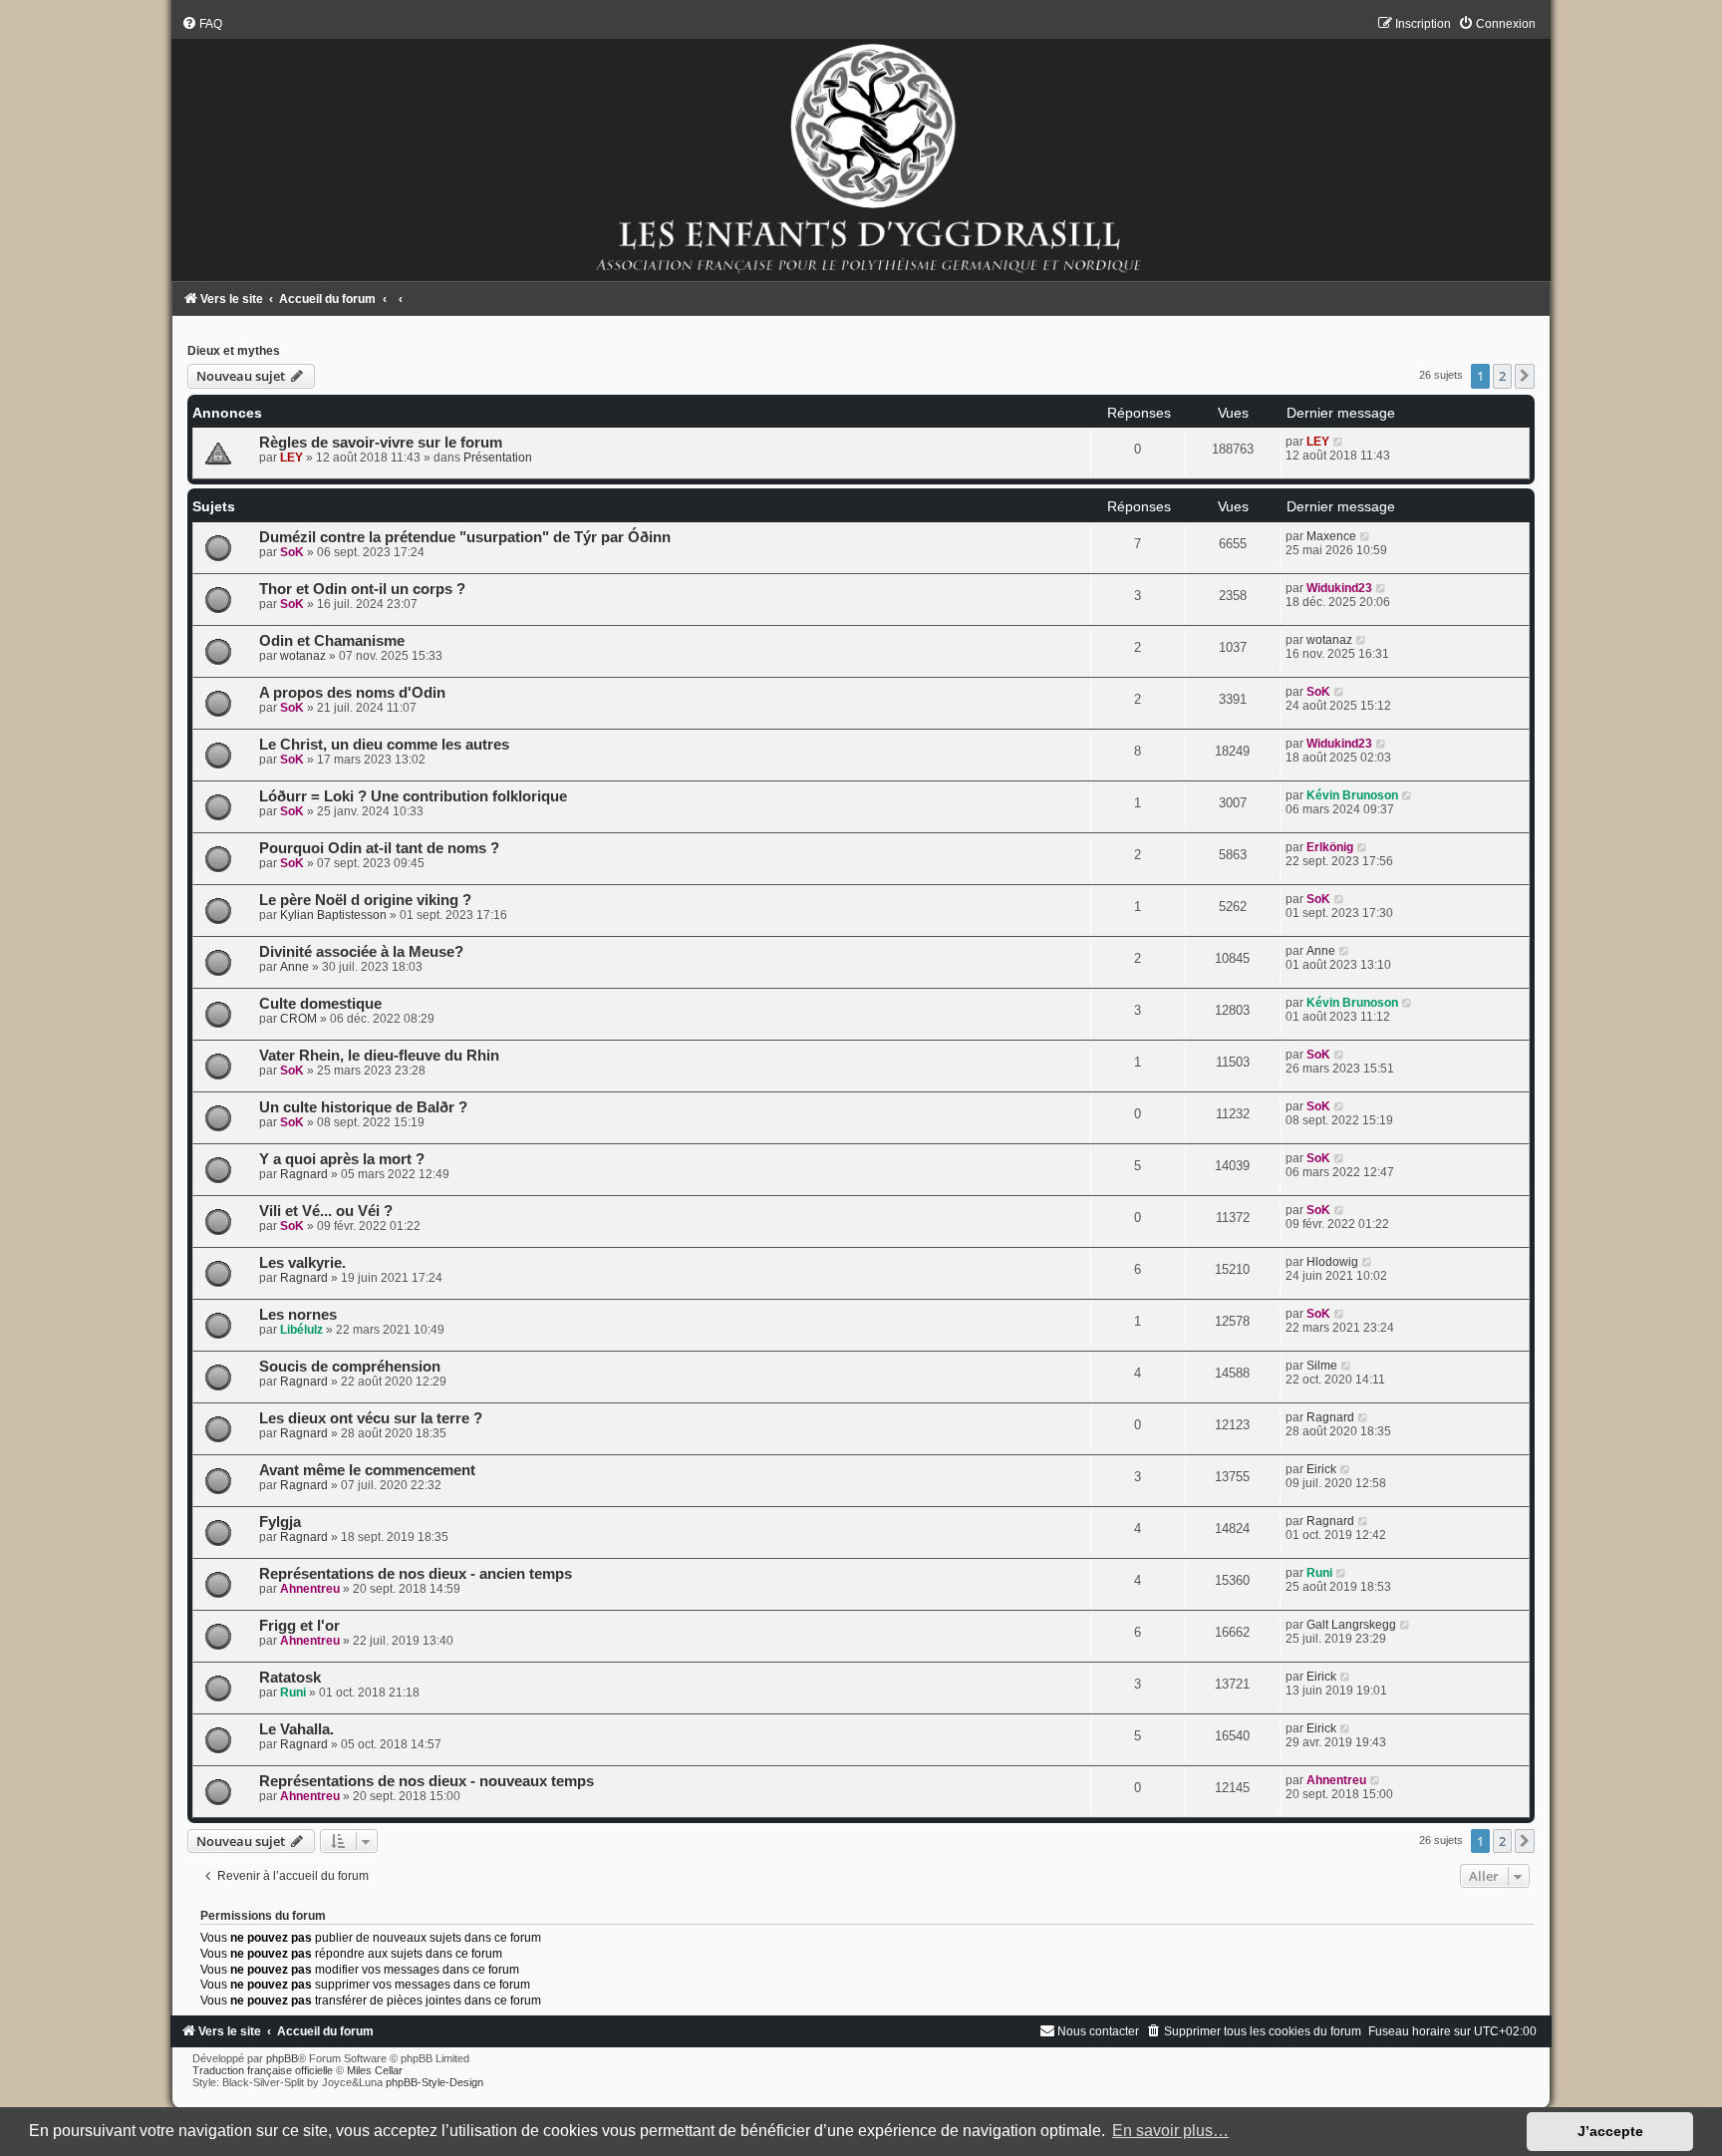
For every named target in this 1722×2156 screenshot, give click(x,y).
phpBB (282, 2058)
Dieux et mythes (234, 351)
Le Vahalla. (296, 1729)
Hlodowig (1332, 1262)
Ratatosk (290, 1678)
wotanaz (303, 656)
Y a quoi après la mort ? (342, 1159)
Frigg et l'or (299, 1626)
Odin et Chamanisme (332, 641)
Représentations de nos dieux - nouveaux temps (427, 1781)
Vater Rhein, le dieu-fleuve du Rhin (379, 1056)
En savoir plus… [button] (1170, 2131)
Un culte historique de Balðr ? (363, 1107)
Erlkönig (1330, 847)
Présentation (498, 458)
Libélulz (301, 1330)
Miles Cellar (375, 2070)
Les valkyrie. (302, 1263)
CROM (298, 1019)
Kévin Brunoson (1352, 795)
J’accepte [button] (1610, 2131)
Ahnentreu (310, 1589)
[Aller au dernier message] (1339, 442)
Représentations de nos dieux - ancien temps (416, 1574)
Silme (1322, 1366)
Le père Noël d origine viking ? (365, 900)
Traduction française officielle (263, 2070)
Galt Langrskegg (1351, 1625)
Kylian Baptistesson (333, 915)
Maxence (1331, 536)
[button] (1525, 376)
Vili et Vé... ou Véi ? (326, 1211)
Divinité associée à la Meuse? (361, 952)
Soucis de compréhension (350, 1367)
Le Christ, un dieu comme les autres (384, 745)
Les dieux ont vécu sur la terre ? (371, 1418)
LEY (291, 458)
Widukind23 (1339, 588)
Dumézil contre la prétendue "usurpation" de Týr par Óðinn (465, 537)
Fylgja (280, 1522)
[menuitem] (202, 24)
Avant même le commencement (367, 1470)
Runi (1319, 1573)
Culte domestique (320, 1004)
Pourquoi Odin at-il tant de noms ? (379, 848)
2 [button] (1502, 376)
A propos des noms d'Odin (352, 693)
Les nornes (298, 1315)
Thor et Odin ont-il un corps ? (362, 589)
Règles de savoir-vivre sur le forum (381, 443)
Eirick (1321, 1469)
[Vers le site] (861, 149)
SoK (292, 552)
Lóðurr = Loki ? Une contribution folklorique (413, 796)
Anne (294, 967)
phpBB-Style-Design (434, 2082)
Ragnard (304, 1174)
